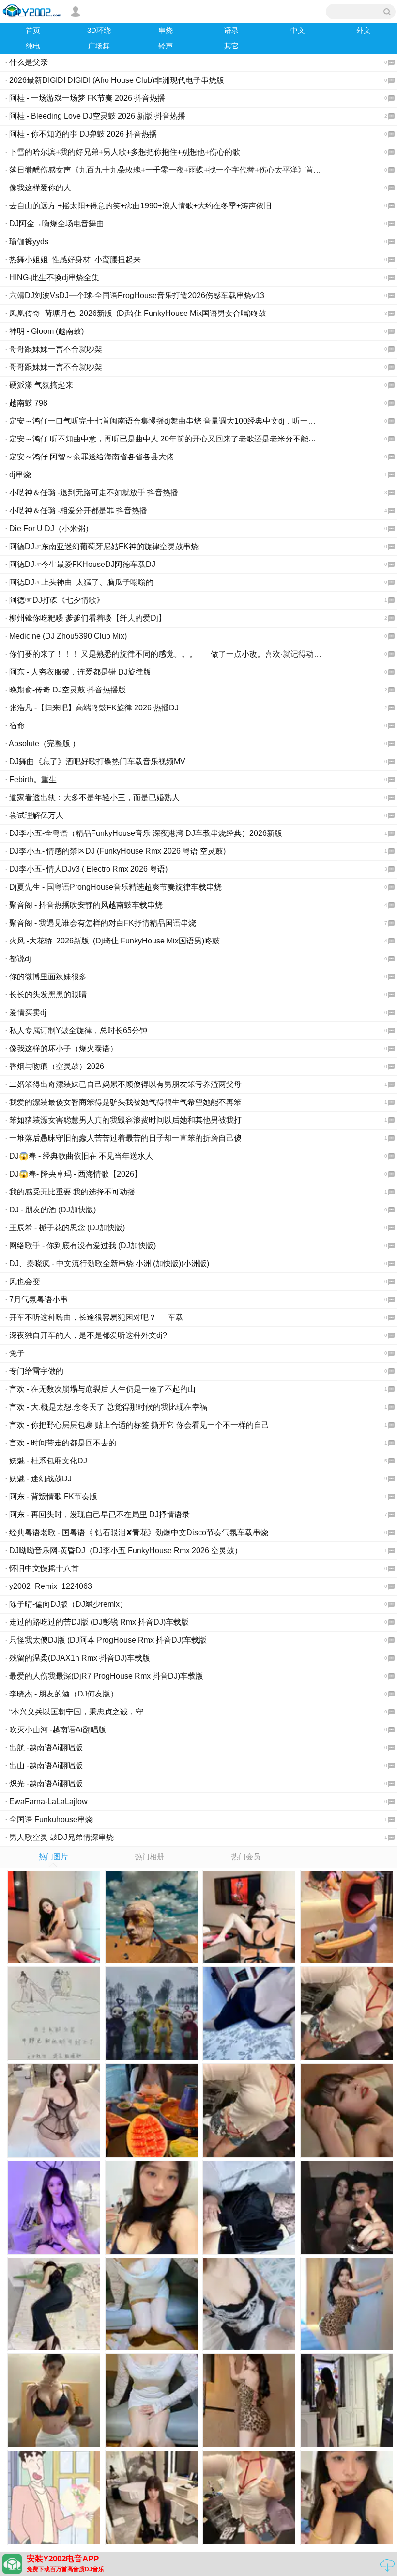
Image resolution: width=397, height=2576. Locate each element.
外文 (364, 30)
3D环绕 (99, 30)
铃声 (166, 46)
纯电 (33, 46)
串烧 (166, 30)
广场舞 (99, 46)
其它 (231, 46)
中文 (298, 30)
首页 (33, 30)
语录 (231, 30)
